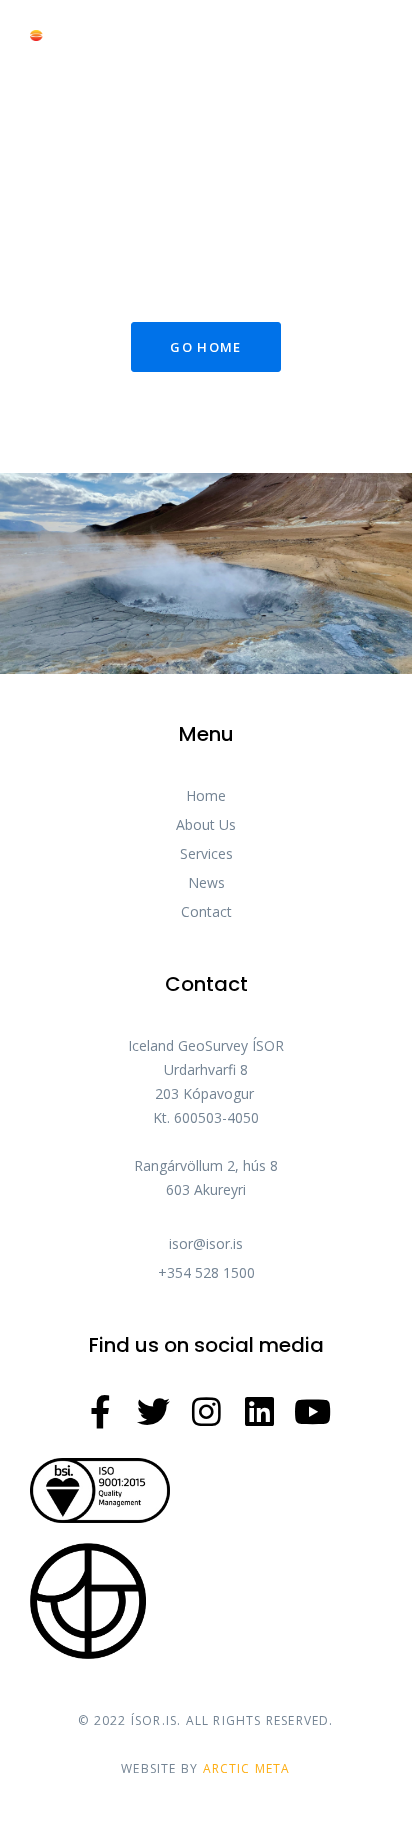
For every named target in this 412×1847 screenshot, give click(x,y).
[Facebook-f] (100, 1411)
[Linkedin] (259, 1411)
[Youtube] (312, 1411)
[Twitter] (153, 1411)
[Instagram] (206, 1411)
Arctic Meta (247, 1768)
